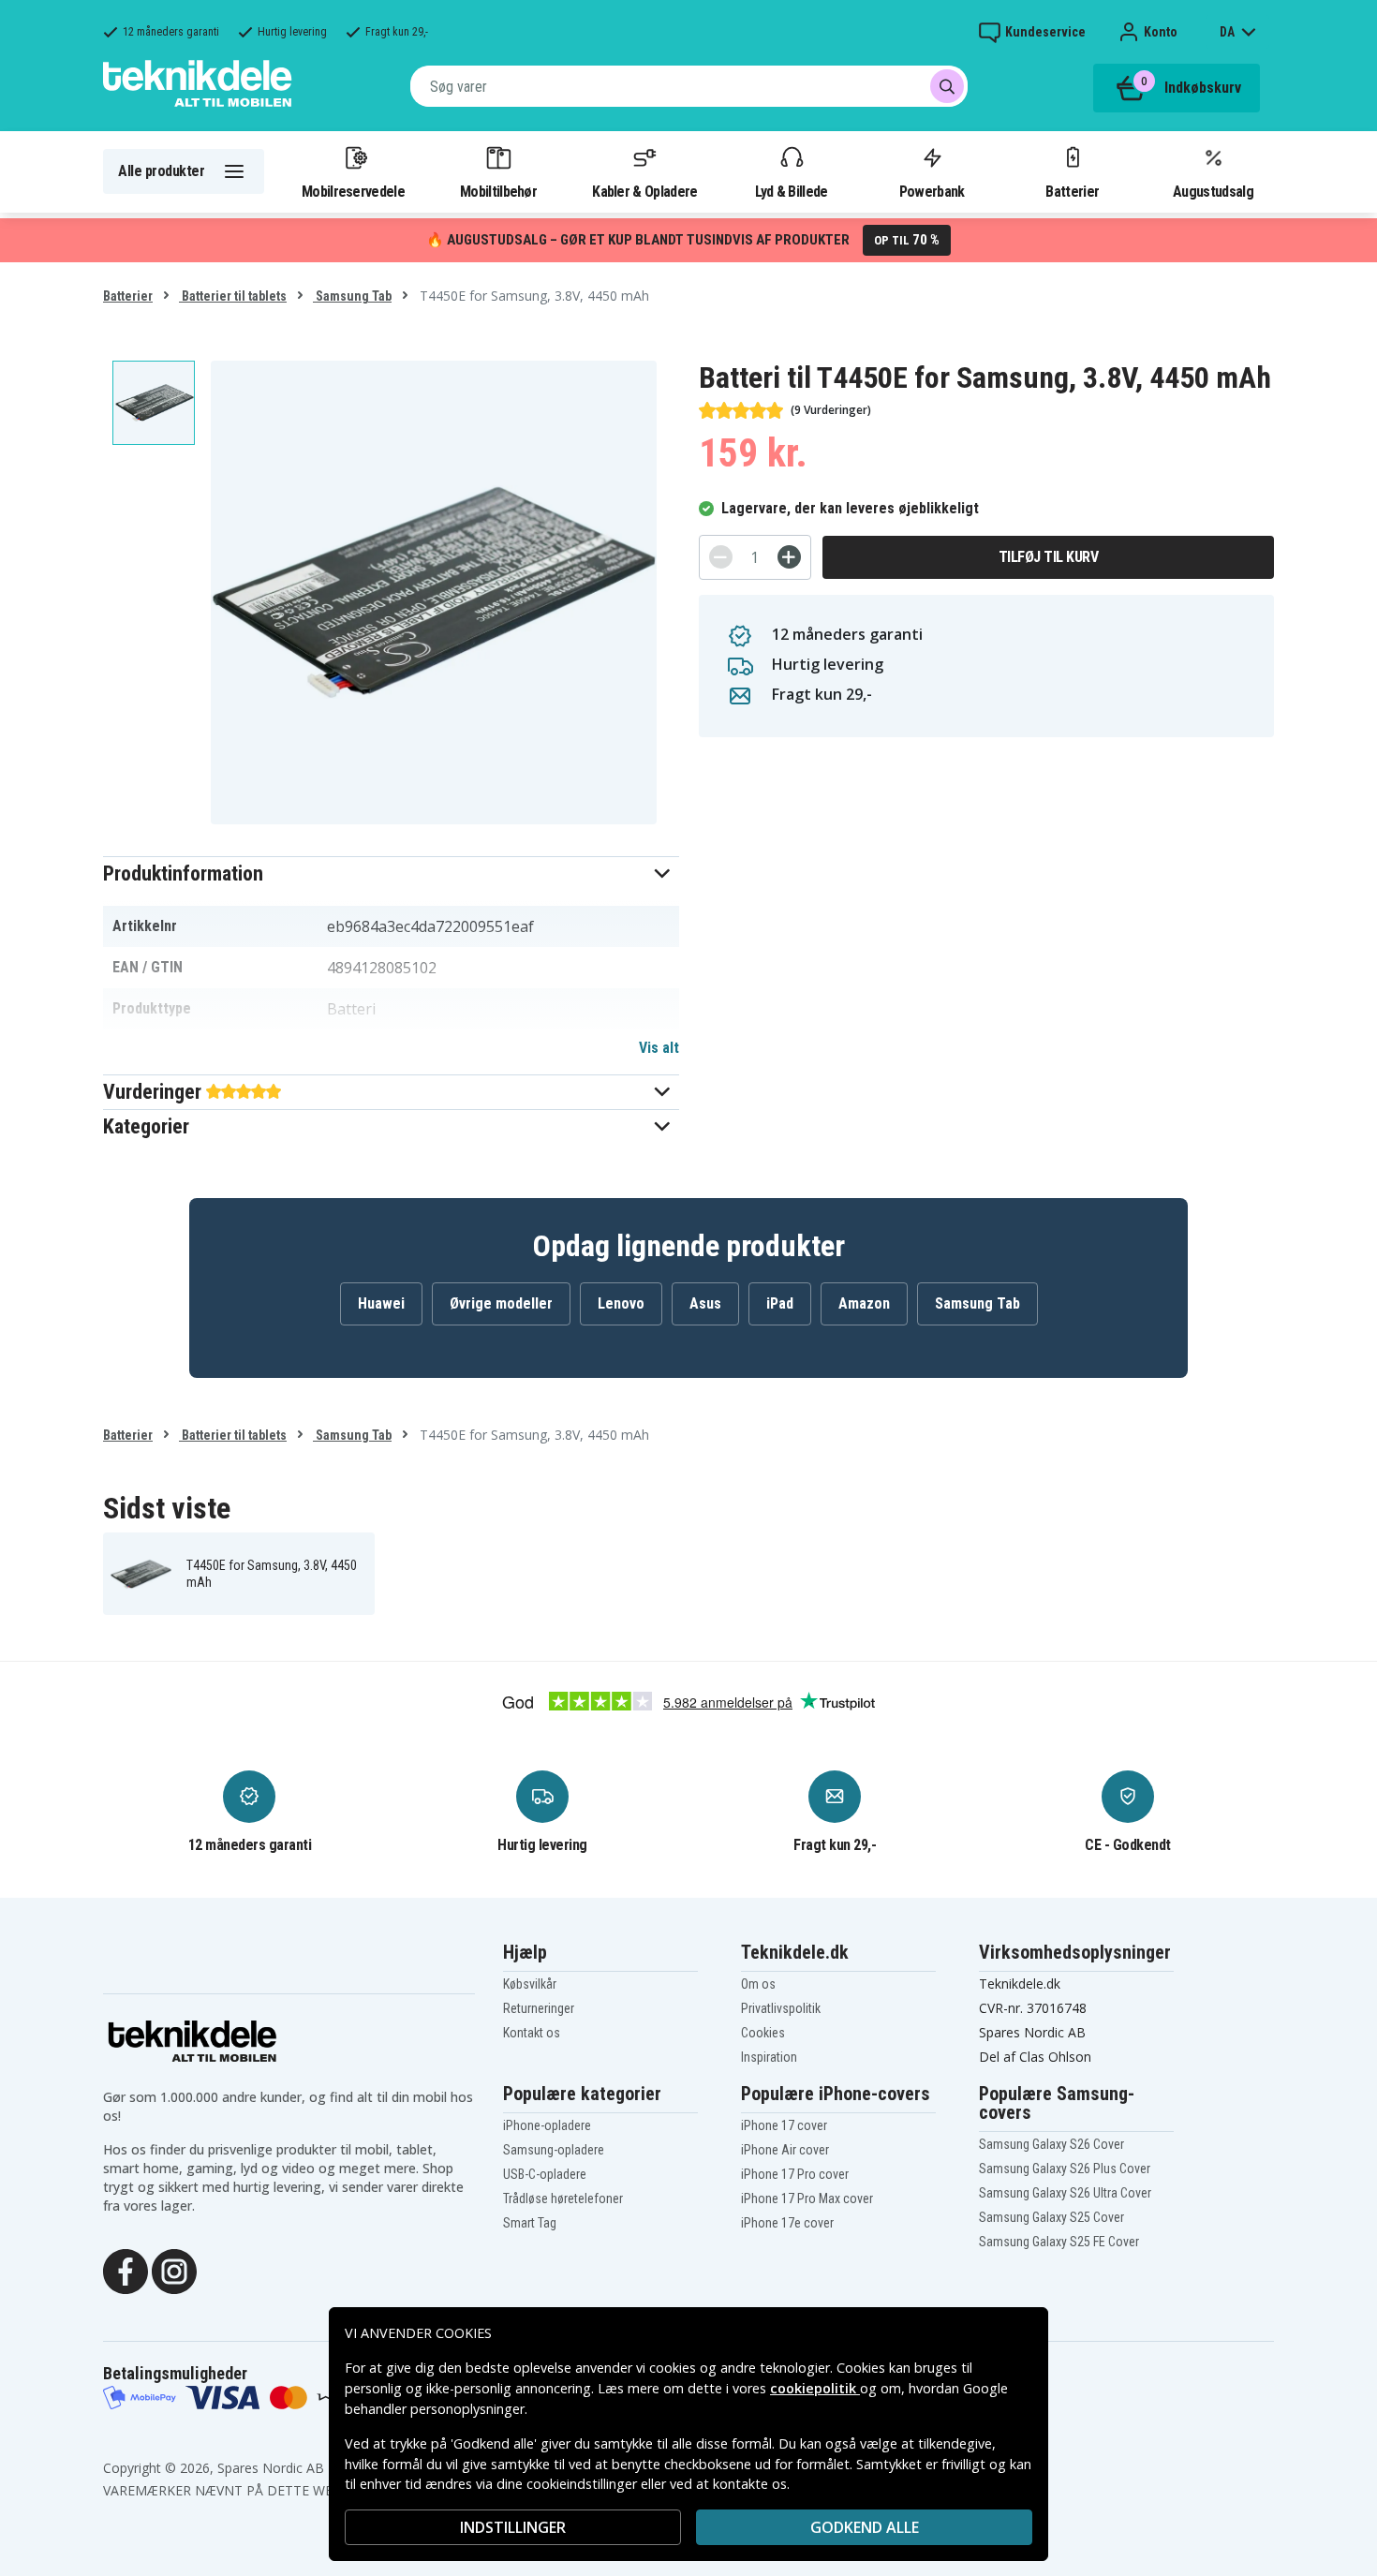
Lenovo (621, 1303)
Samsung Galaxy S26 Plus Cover (1065, 2169)
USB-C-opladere (545, 2174)
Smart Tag (530, 2223)
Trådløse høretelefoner (563, 2198)
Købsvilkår (530, 1984)
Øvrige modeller (501, 1303)
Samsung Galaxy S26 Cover (1051, 2144)
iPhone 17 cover (784, 2125)
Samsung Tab (352, 296)
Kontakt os (532, 2033)
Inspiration (769, 2057)
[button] (391, 873)
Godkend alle (865, 2527)
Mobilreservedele (353, 191)
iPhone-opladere (547, 2125)
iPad (780, 1303)
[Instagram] (174, 2270)
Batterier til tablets (233, 296)
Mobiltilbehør (498, 191)
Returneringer (539, 2008)
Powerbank (932, 191)
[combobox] (689, 86)
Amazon (864, 1303)
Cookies (763, 2033)
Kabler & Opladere (644, 191)
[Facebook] (126, 2270)
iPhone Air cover (785, 2150)
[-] (721, 557)
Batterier (1072, 191)
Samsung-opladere (554, 2150)
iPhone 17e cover (787, 2223)
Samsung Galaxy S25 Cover (1051, 2217)
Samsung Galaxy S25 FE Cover (1059, 2242)
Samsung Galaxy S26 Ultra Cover (1065, 2193)
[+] (789, 557)
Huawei (381, 1303)
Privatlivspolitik (781, 2008)
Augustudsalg (1213, 191)
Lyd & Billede (792, 191)
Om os (758, 1984)
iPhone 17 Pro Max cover (807, 2198)
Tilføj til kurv (1049, 557)
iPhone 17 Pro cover (795, 2174)
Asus (705, 1303)
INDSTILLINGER (513, 2527)
